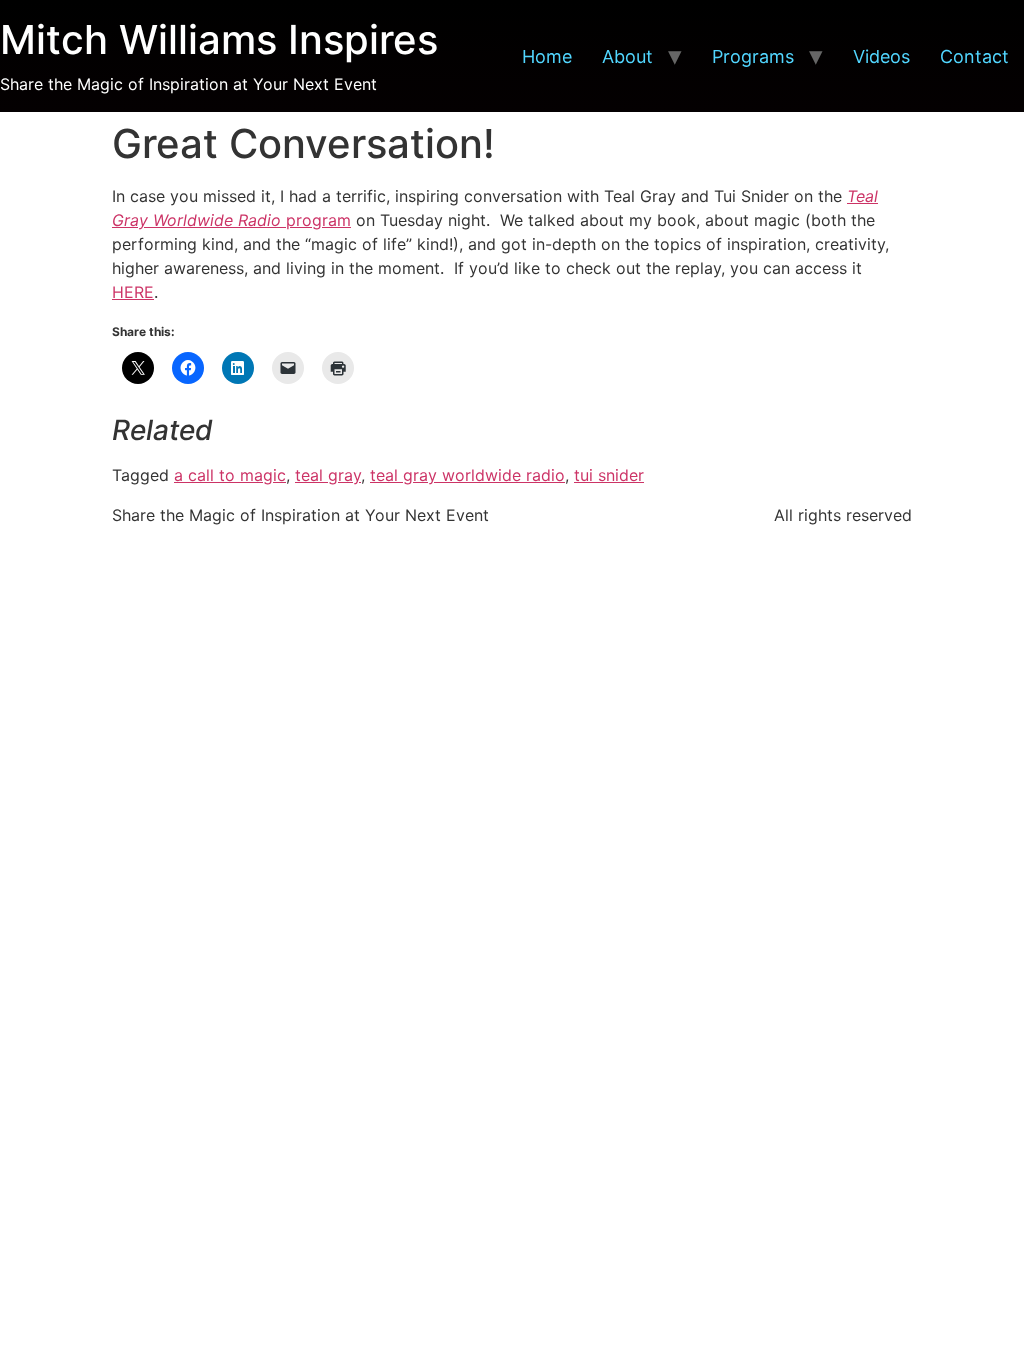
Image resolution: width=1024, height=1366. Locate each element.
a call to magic (230, 475)
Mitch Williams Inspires (219, 39)
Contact (974, 56)
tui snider (609, 475)
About (627, 56)
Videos (881, 56)
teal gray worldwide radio (467, 475)
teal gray (328, 475)
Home (547, 56)
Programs (753, 56)
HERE (133, 292)
